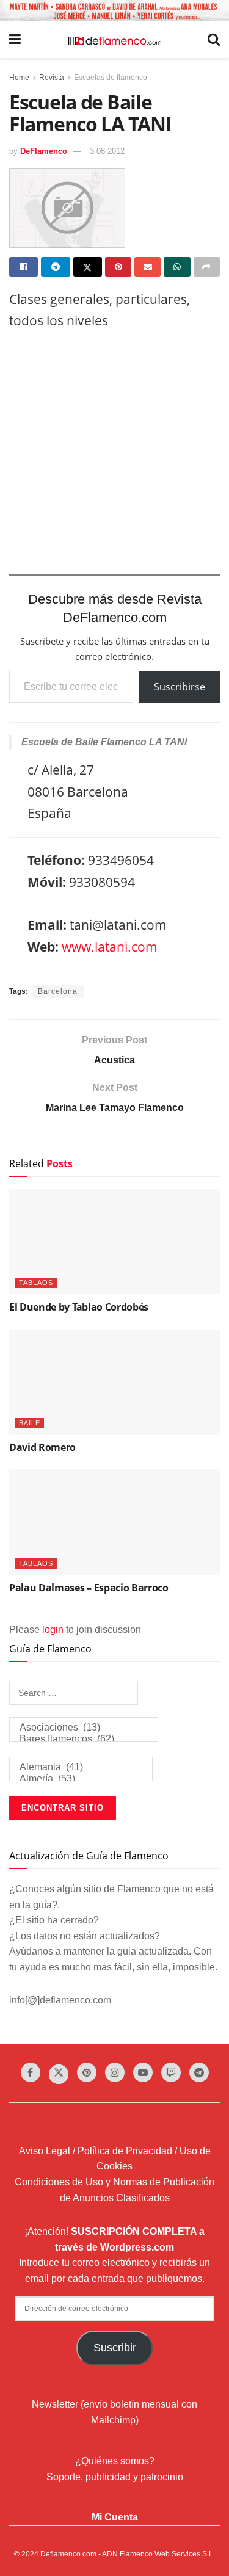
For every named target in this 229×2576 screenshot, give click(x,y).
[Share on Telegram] (55, 267)
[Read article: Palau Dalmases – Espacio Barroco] (114, 1522)
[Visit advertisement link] (114, 11)
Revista (52, 78)
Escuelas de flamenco (111, 78)
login (53, 1630)
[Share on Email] (147, 267)
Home (19, 78)
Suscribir (115, 2348)
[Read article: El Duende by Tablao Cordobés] (114, 1242)
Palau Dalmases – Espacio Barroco (89, 1588)
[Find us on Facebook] (31, 2072)
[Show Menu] (15, 40)
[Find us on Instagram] (115, 2072)
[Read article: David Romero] (114, 1382)
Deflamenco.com (68, 2554)
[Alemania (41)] (81, 1767)
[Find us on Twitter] (59, 2074)
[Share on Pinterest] (118, 267)
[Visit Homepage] (114, 40)
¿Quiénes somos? (115, 2461)
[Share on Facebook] (24, 267)
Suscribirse (180, 687)
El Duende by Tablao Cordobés (79, 1307)
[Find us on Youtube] (143, 2072)
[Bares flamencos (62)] (84, 1739)
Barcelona (58, 991)
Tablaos (36, 1283)
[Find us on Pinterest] (87, 2072)
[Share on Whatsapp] (177, 267)
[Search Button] (214, 40)
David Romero (42, 1447)
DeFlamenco (44, 151)
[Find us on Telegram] (199, 2072)
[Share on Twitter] (88, 267)
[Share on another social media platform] (207, 267)
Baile (30, 1423)
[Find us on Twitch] (171, 2072)
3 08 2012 (107, 151)
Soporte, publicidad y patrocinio (115, 2477)
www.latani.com (110, 947)
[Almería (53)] (81, 1779)
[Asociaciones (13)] (84, 1728)
